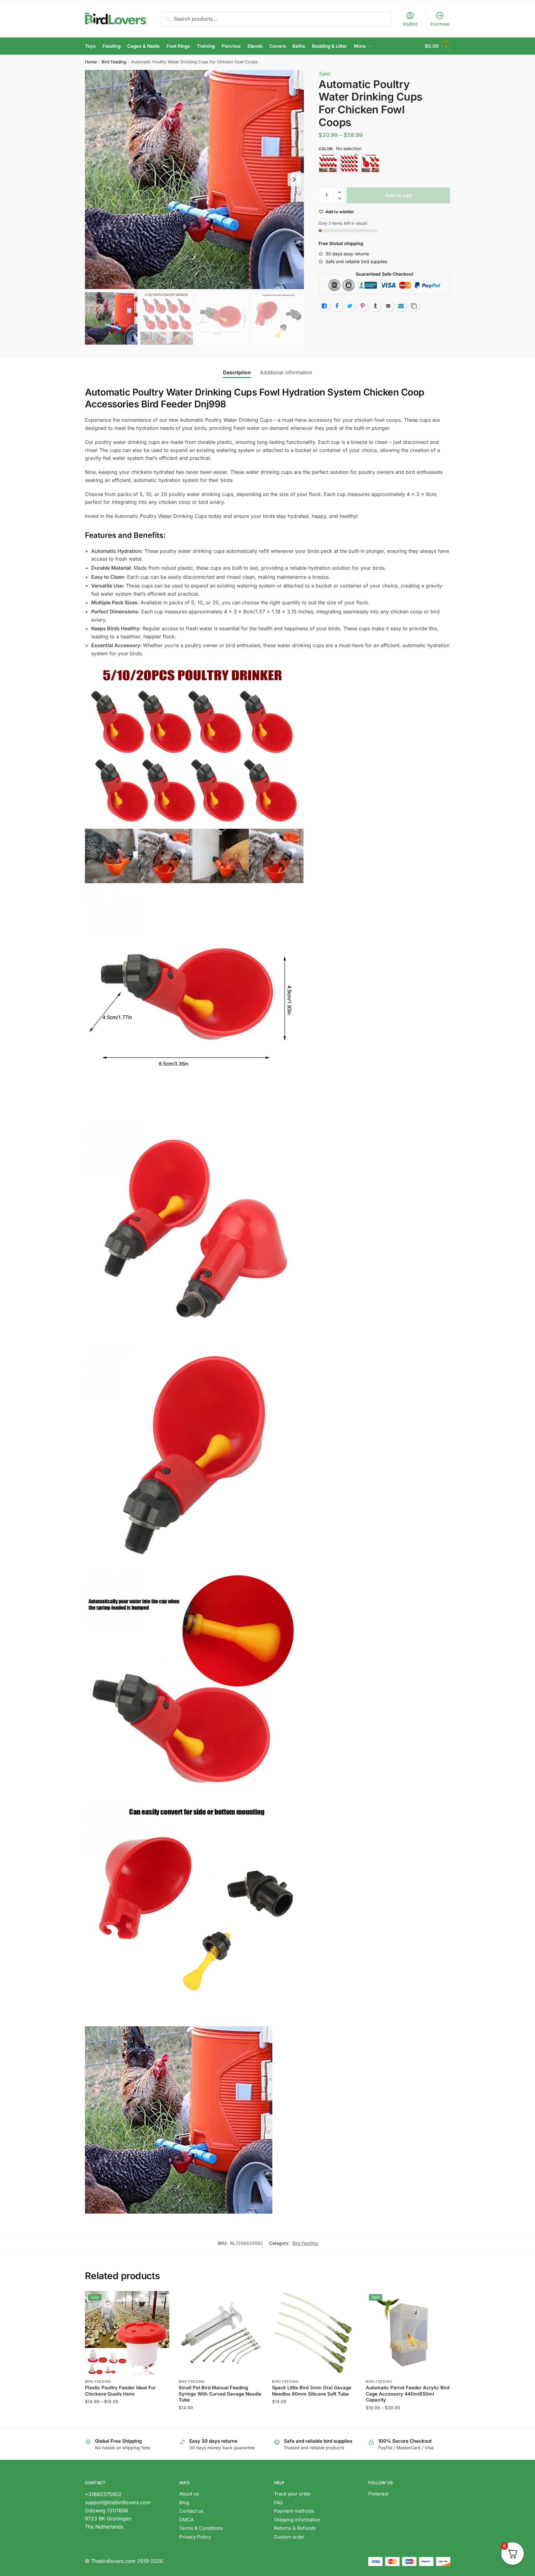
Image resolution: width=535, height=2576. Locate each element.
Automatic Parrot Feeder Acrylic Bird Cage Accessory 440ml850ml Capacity (408, 2394)
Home (91, 62)
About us (189, 2494)
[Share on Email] (388, 306)
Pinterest (378, 2494)
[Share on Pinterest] (363, 306)
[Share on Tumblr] (375, 306)
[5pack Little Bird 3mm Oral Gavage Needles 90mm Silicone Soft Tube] (314, 2333)
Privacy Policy (195, 2537)
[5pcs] (370, 163)
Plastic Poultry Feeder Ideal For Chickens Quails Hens (120, 2391)
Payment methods (294, 2511)
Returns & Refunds (295, 2528)
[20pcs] (349, 163)
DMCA (186, 2520)
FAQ (278, 2502)
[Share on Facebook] (337, 306)
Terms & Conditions (201, 2528)
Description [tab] (237, 372)
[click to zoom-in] (195, 179)
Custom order (289, 2537)
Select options (127, 2420)
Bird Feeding (114, 62)
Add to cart (399, 195)
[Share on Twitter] (350, 306)
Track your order (292, 2494)
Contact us (191, 2511)
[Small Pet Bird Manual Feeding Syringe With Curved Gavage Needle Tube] (221, 2333)
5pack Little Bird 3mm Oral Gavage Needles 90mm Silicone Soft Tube (312, 2391)
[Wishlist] (160, 2300)
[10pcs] (328, 163)
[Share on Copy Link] (414, 306)
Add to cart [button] (314, 2420)
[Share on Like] (324, 306)
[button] (294, 179)
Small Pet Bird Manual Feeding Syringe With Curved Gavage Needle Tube (220, 2394)
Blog (184, 2502)
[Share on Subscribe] (401, 306)
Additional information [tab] (286, 372)
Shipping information (297, 2520)
